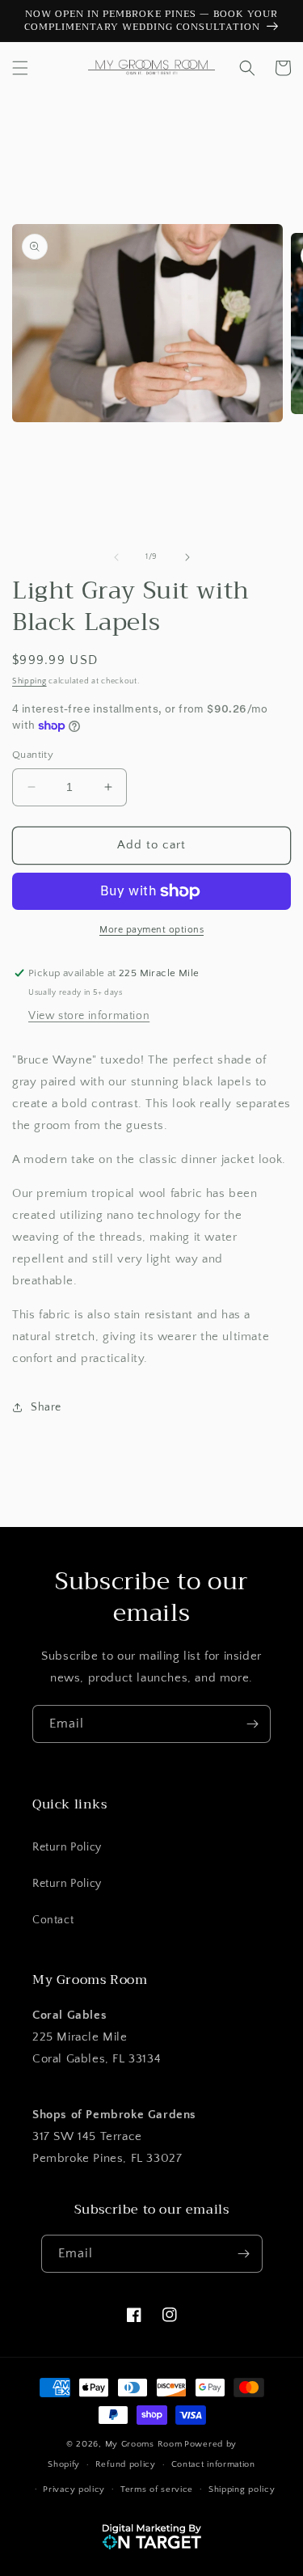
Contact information (213, 2464)
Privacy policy (74, 2489)
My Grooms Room (144, 2444)
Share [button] (46, 1407)
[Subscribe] (252, 1724)
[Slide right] (187, 557)
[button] (20, 68)
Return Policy (67, 1847)
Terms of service (157, 2489)
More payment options (151, 930)
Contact (53, 1920)
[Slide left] (116, 557)
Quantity (33, 755)
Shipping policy (242, 2489)
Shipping (29, 681)
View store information (89, 1016)
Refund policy (126, 2464)
